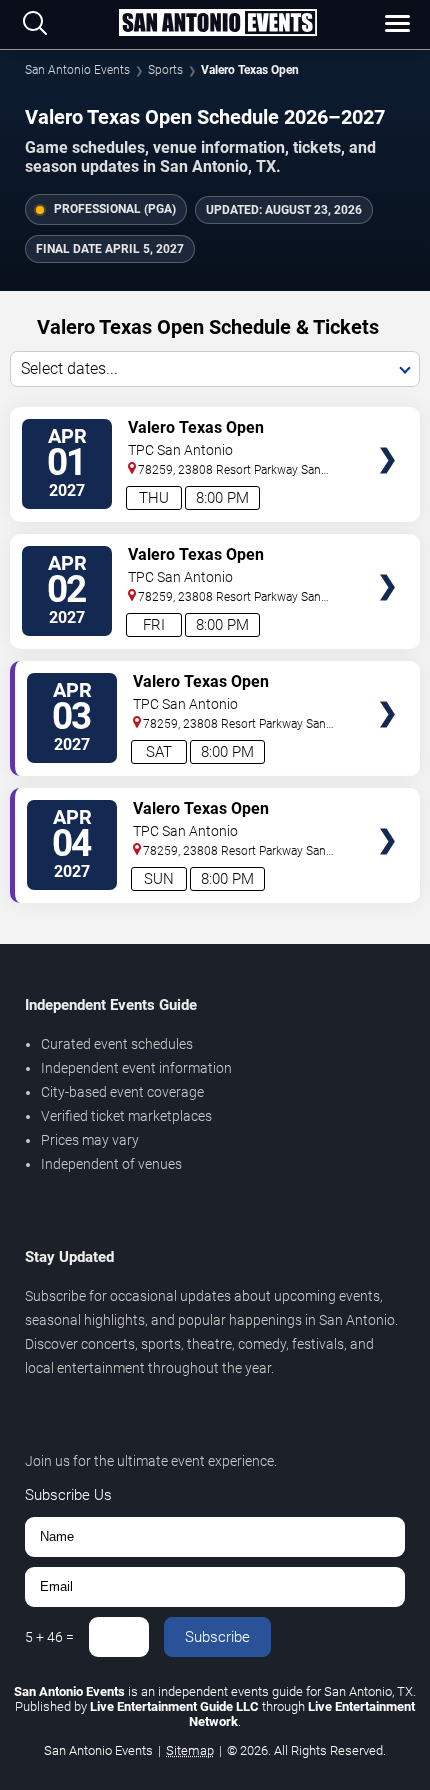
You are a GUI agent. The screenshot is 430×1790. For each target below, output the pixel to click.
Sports (165, 70)
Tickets (387, 422)
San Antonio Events (77, 70)
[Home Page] (217, 24)
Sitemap (190, 1750)
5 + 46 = (49, 1637)
